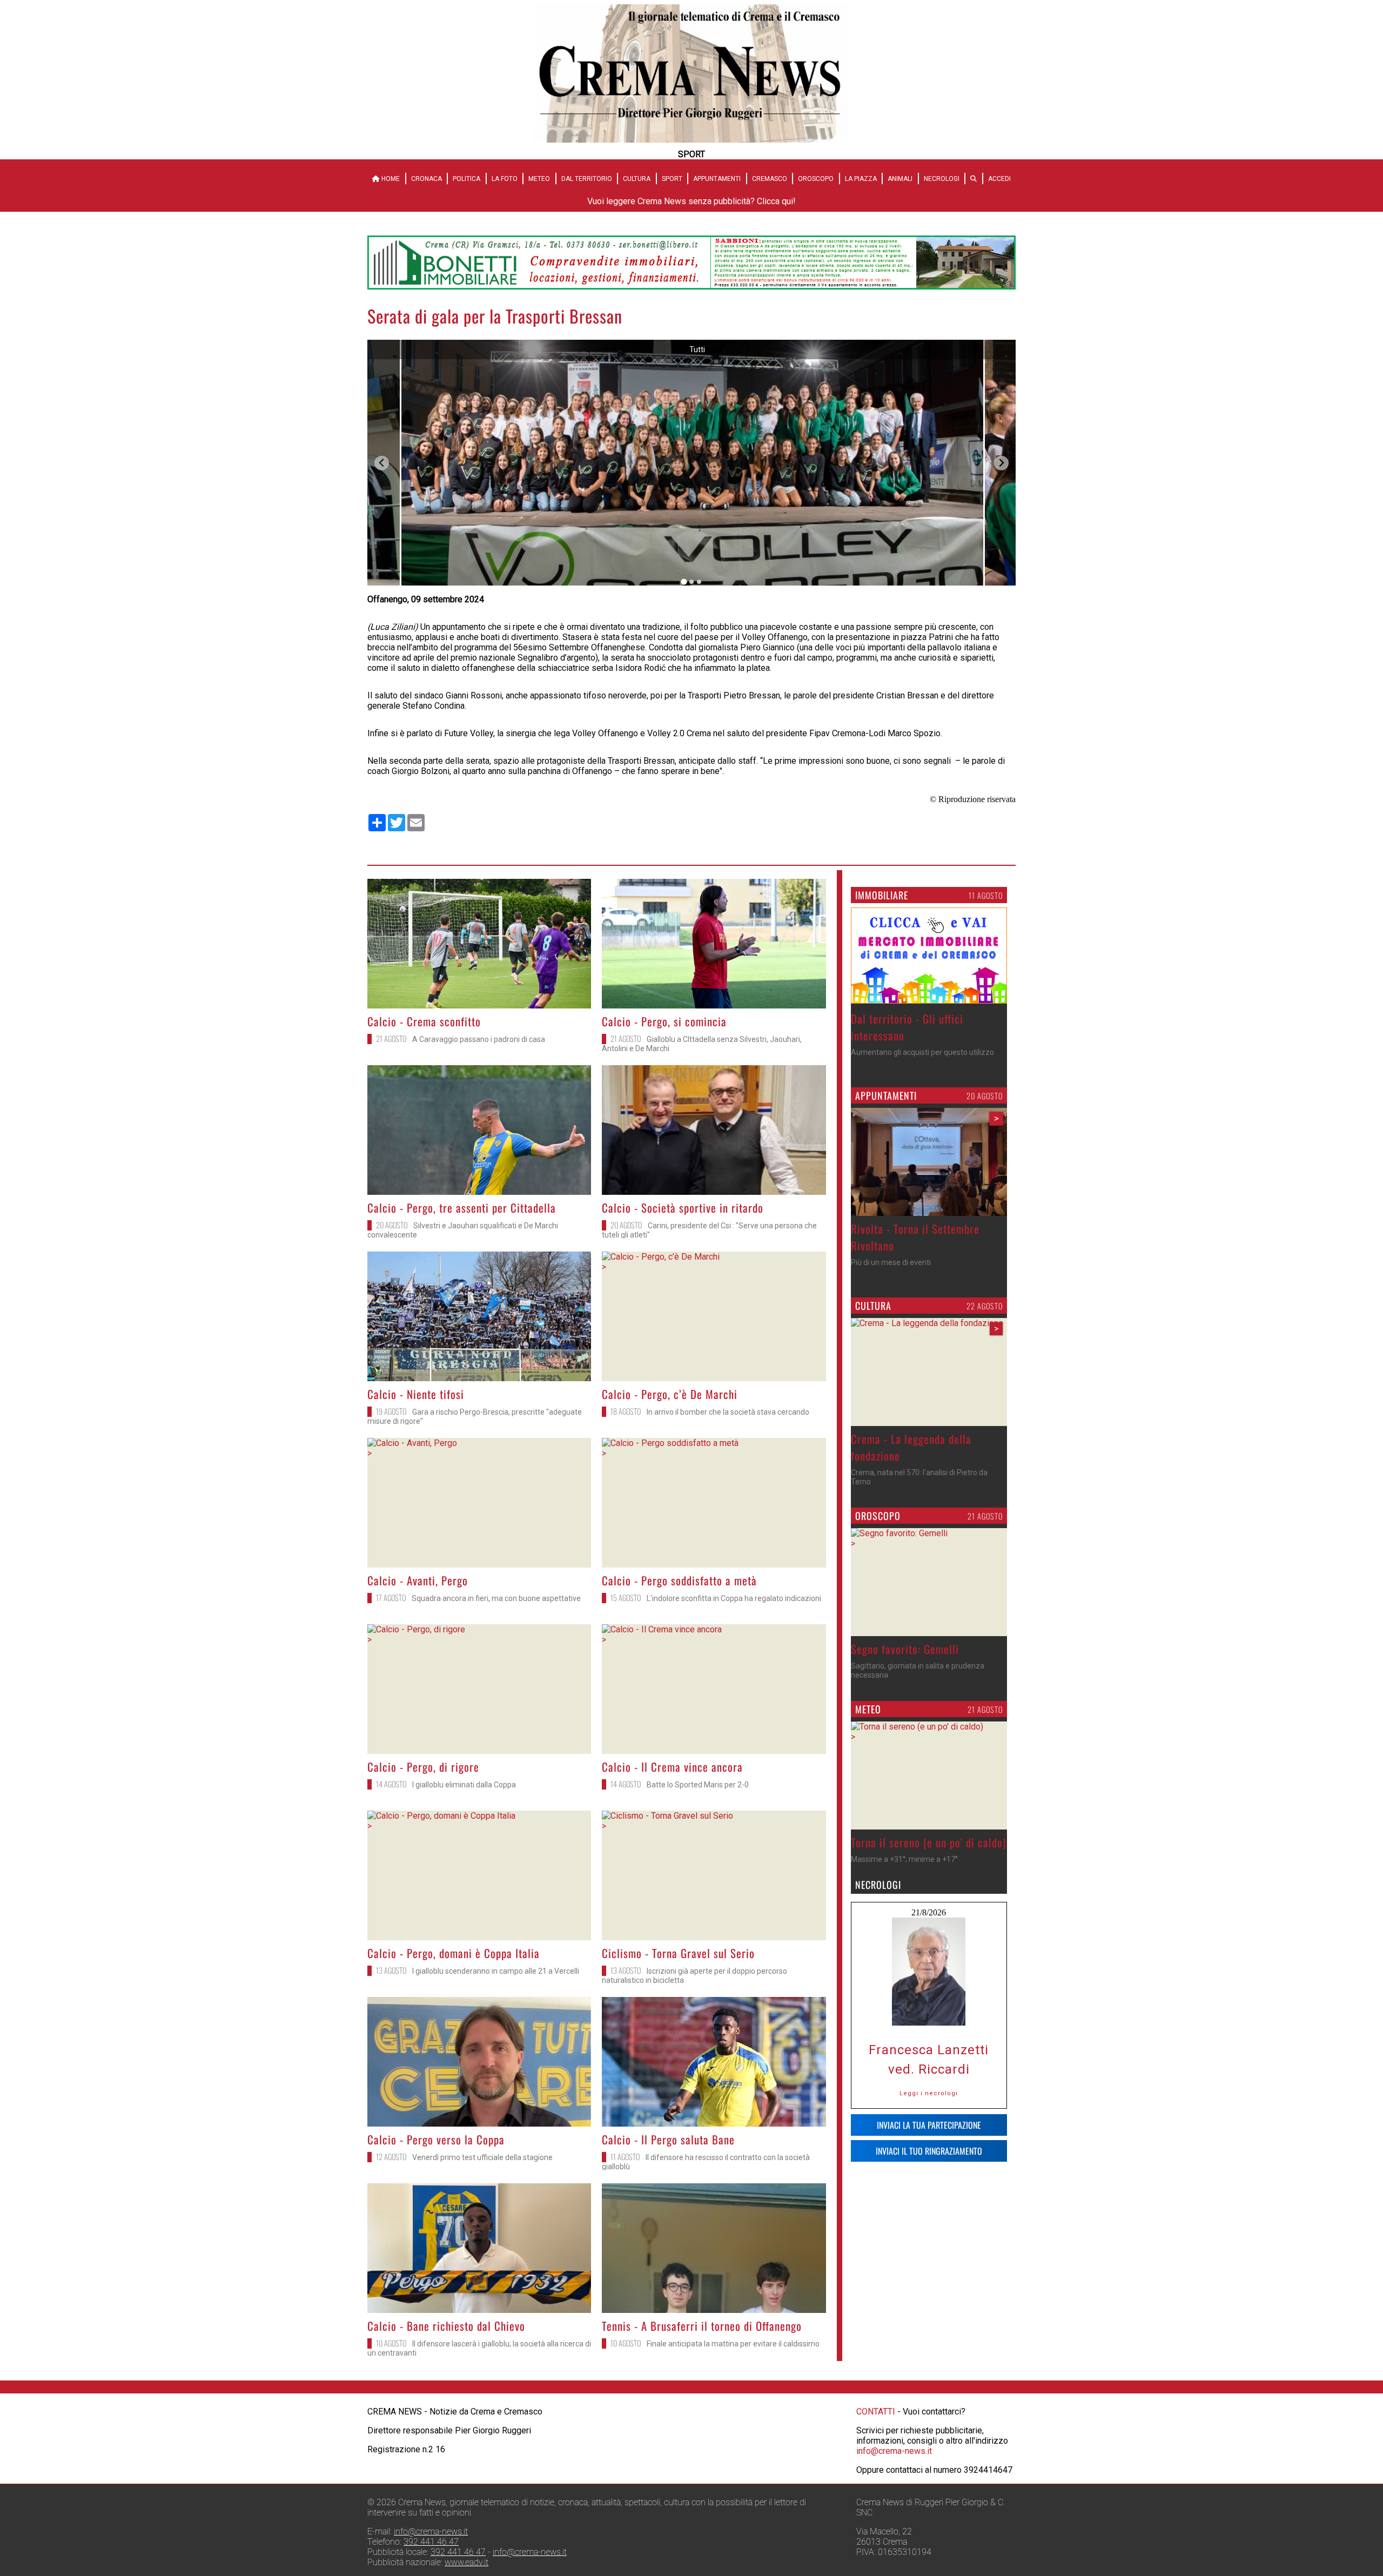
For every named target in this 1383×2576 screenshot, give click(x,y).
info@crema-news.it (894, 2451)
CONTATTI (876, 2412)
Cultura (637, 179)
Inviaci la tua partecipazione (929, 2125)
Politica (466, 179)
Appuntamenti (717, 179)
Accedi (999, 179)
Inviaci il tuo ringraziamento (929, 2151)
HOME (390, 179)
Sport (672, 179)
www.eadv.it (466, 2562)
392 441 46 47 (431, 2542)
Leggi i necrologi (929, 2093)
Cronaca (427, 179)
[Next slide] (1001, 463)
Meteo (539, 179)
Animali (900, 179)
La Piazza (861, 179)
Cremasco (770, 179)
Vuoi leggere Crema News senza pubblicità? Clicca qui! (691, 201)
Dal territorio (587, 179)
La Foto (505, 179)
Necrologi (942, 179)
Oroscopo (816, 179)
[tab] (684, 582)
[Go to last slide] (382, 463)
